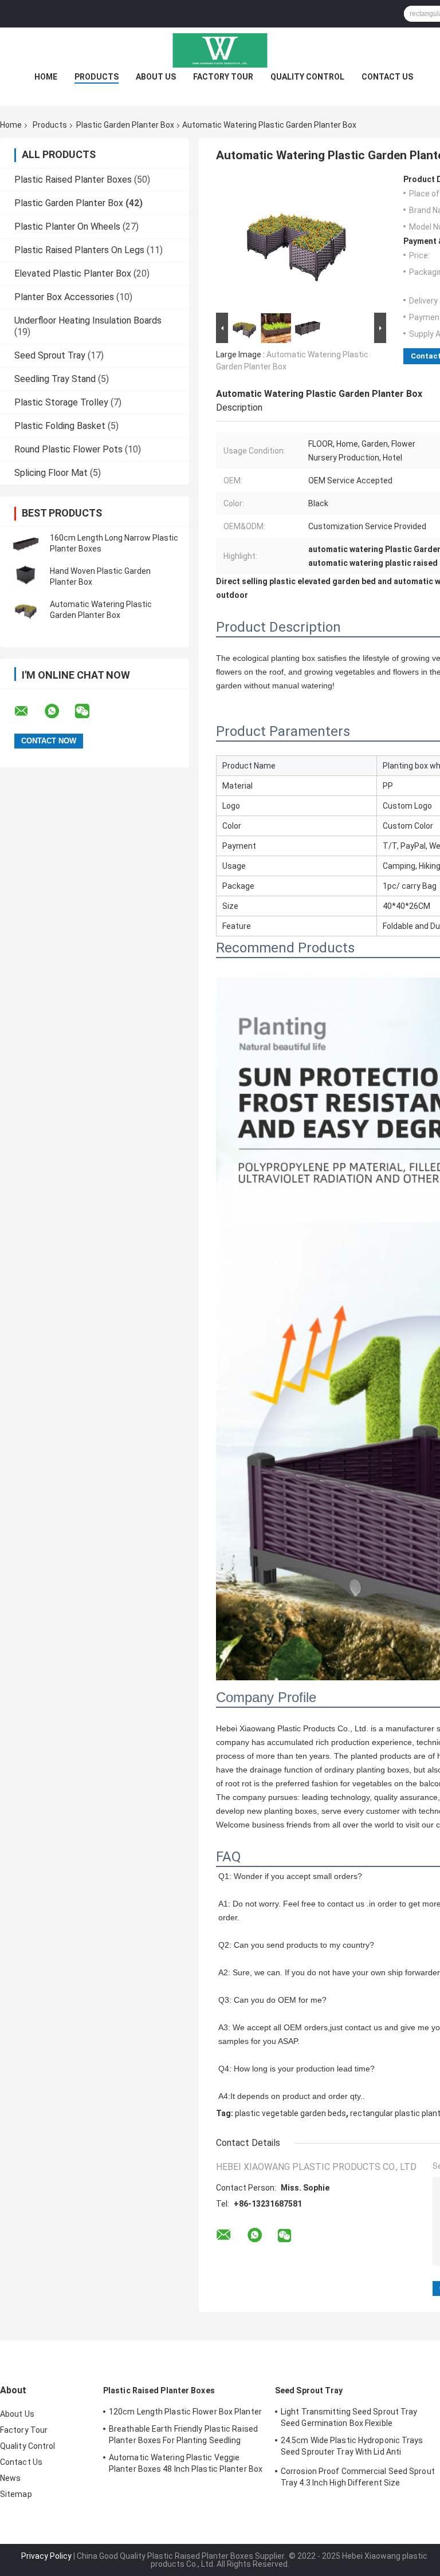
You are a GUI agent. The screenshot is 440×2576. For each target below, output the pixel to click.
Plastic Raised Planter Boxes (73, 180)
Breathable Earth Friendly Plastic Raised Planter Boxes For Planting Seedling (183, 2435)
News (10, 2478)
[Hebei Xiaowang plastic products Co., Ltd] (220, 50)
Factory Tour (223, 77)
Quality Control (307, 77)
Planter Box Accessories (64, 297)
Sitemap (16, 2494)
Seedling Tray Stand (55, 379)
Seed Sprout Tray (50, 355)
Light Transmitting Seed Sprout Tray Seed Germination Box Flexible (349, 2417)
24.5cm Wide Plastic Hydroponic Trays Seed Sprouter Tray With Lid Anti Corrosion (352, 2448)
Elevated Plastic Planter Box (73, 273)
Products (97, 77)
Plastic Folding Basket (60, 426)
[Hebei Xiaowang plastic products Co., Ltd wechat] (89, 711)
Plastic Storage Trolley (61, 402)
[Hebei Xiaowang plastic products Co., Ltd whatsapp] (59, 711)
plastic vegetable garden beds (290, 2113)
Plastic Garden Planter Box (125, 125)
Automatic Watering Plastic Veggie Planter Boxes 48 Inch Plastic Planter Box (186, 2463)
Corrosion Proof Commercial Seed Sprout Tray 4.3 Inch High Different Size (358, 2477)
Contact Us (387, 77)
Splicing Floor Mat (51, 473)
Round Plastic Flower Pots (68, 449)
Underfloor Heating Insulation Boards (88, 320)
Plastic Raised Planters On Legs (79, 250)
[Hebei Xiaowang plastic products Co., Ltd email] (29, 711)
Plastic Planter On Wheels (67, 227)
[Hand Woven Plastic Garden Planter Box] (26, 577)
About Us (156, 77)
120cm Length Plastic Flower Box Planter (185, 2412)
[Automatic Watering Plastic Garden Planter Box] (26, 610)
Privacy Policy (46, 2556)
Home (46, 77)
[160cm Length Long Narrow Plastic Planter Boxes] (26, 543)
